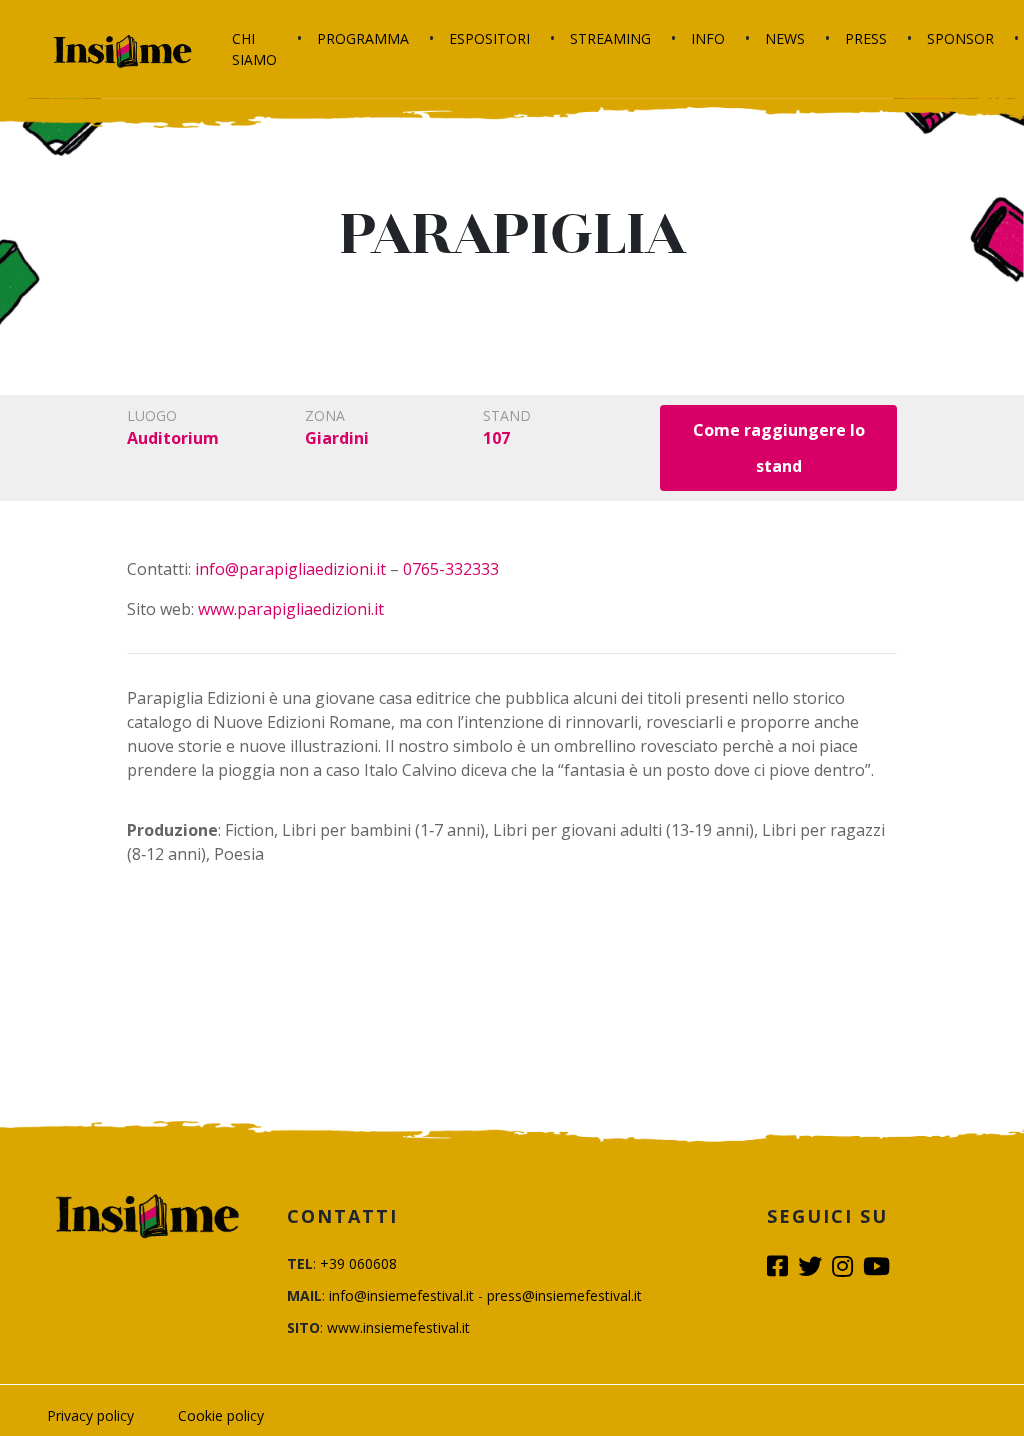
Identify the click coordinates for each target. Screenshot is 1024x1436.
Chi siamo (254, 49)
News (785, 38)
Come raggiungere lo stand (779, 448)
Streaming (610, 38)
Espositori (489, 38)
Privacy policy (90, 1415)
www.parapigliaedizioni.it (291, 609)
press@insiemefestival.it (564, 1295)
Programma (363, 38)
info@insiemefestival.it (401, 1295)
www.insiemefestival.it (398, 1327)
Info (708, 38)
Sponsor (960, 38)
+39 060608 (358, 1263)
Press (866, 38)
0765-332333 (451, 569)
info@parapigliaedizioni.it (290, 569)
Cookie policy (221, 1415)
